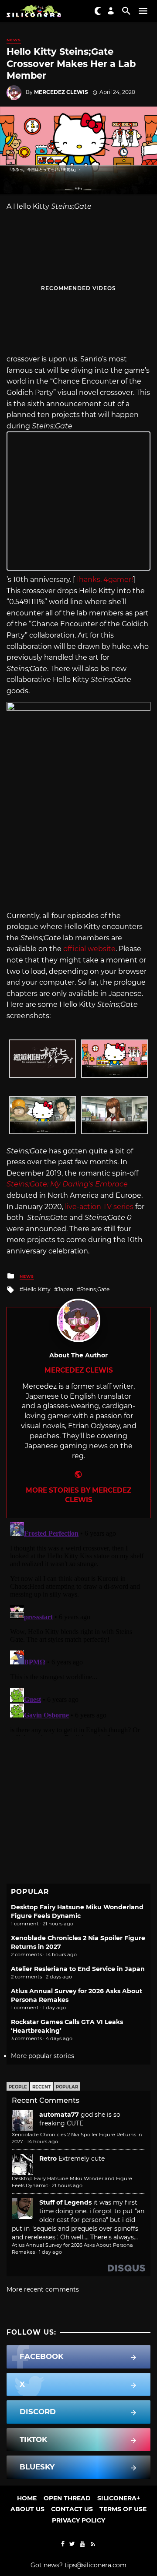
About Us (27, 2509)
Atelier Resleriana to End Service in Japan (78, 1969)
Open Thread (67, 2498)
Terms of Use (123, 2509)
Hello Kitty (37, 1289)
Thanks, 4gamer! (104, 580)
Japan (65, 1289)
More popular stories (43, 2056)
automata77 (59, 2115)
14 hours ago (43, 2142)
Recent (41, 2087)
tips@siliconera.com (96, 2565)
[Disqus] (78, 1627)
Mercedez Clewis (61, 92)
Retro (48, 2158)
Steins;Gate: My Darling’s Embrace (67, 1184)
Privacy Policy (78, 2520)
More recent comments (43, 2289)
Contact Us (72, 2509)
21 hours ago (67, 2185)
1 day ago (50, 2252)
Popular (67, 2087)
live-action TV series (99, 1207)
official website (89, 949)
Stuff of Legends (65, 2202)
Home (27, 2498)
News (14, 40)
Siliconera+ (119, 2498)
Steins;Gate (95, 1289)
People (18, 2087)
